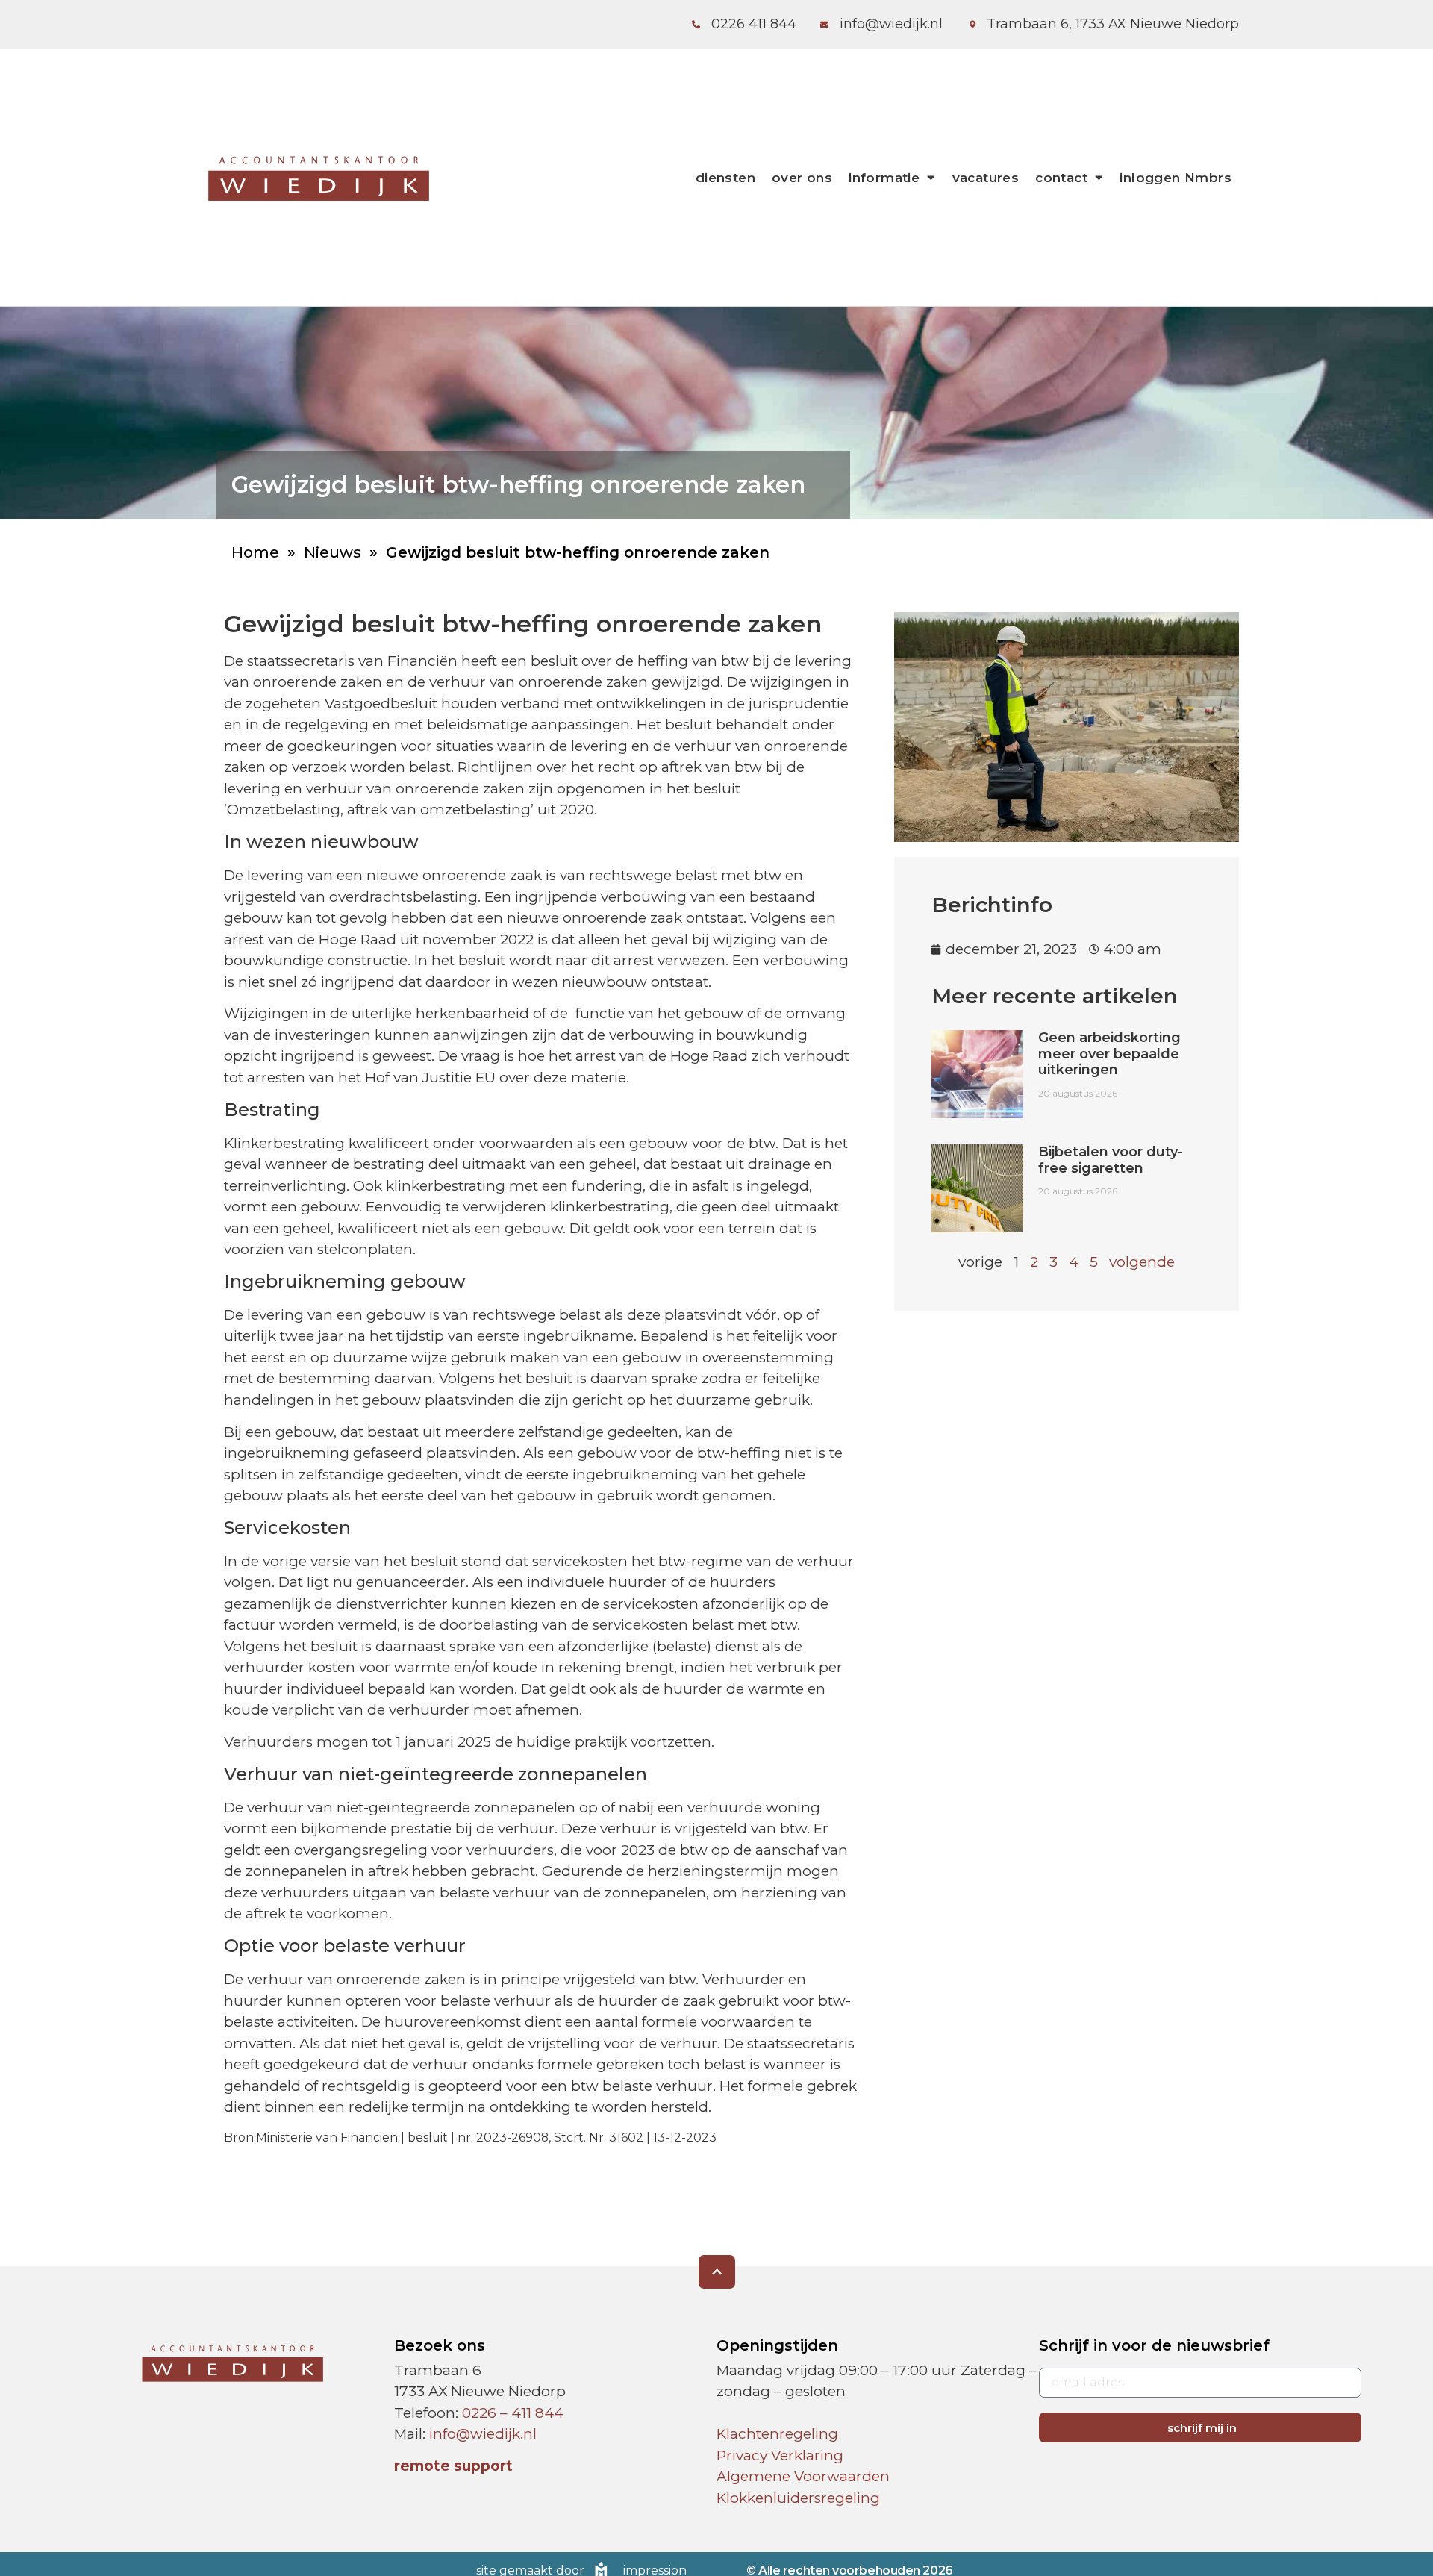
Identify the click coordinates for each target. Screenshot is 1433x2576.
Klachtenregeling (777, 2434)
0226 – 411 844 (513, 2413)
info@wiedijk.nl (483, 2434)
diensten (725, 178)
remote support (453, 2466)
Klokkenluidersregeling (798, 2498)
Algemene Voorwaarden (803, 2476)
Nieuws (333, 552)
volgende (1142, 1262)
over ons (802, 178)
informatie (884, 178)
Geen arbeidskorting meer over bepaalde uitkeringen (1109, 1054)
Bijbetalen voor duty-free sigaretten (1111, 1160)
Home (255, 552)
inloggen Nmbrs (1176, 178)
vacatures (986, 178)
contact (1061, 178)
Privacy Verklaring (780, 2455)
